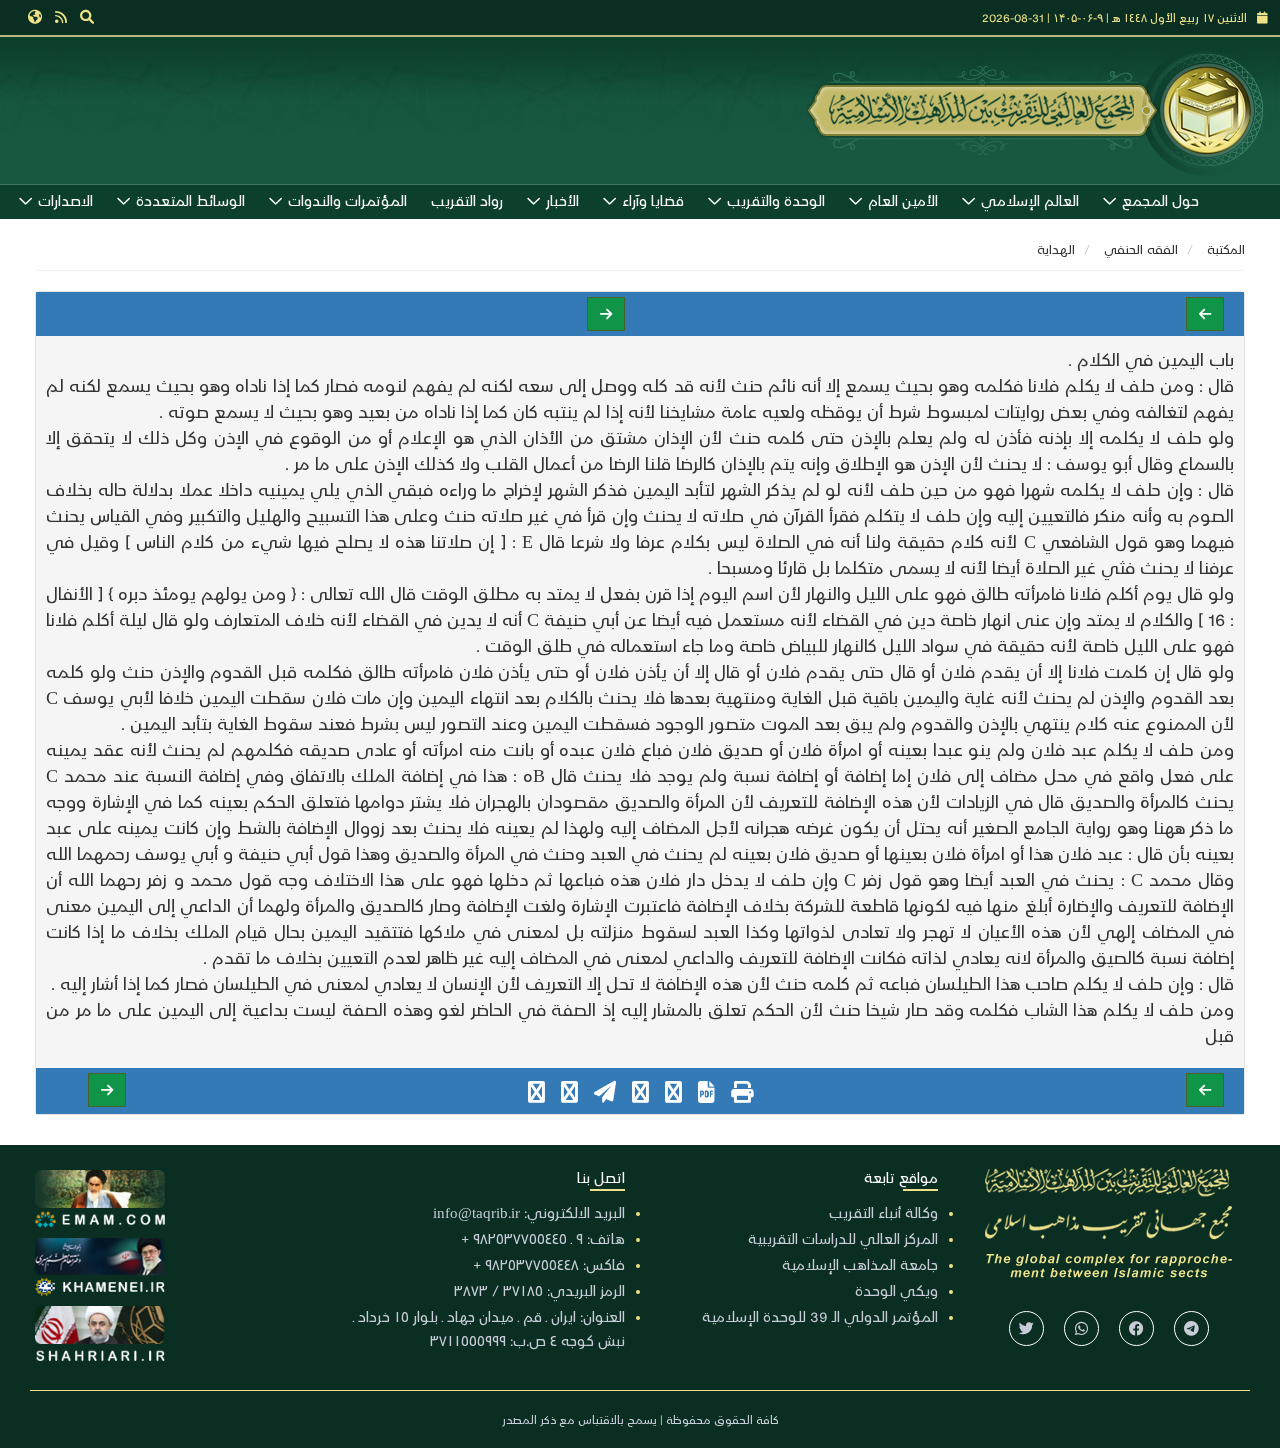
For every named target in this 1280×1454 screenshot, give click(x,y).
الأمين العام (903, 200)
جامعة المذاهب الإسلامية (860, 1264)
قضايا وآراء (653, 200)
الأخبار (562, 200)
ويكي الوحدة (896, 1290)
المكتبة (1226, 248)
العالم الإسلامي (1030, 200)
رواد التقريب (467, 200)
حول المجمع (1160, 200)
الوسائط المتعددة (190, 200)
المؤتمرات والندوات (347, 200)
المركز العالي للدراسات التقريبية (843, 1238)
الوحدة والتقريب (776, 200)
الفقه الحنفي (1141, 248)
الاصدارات (65, 200)
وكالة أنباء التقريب (883, 1212)
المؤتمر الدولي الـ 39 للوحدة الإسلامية (820, 1316)
